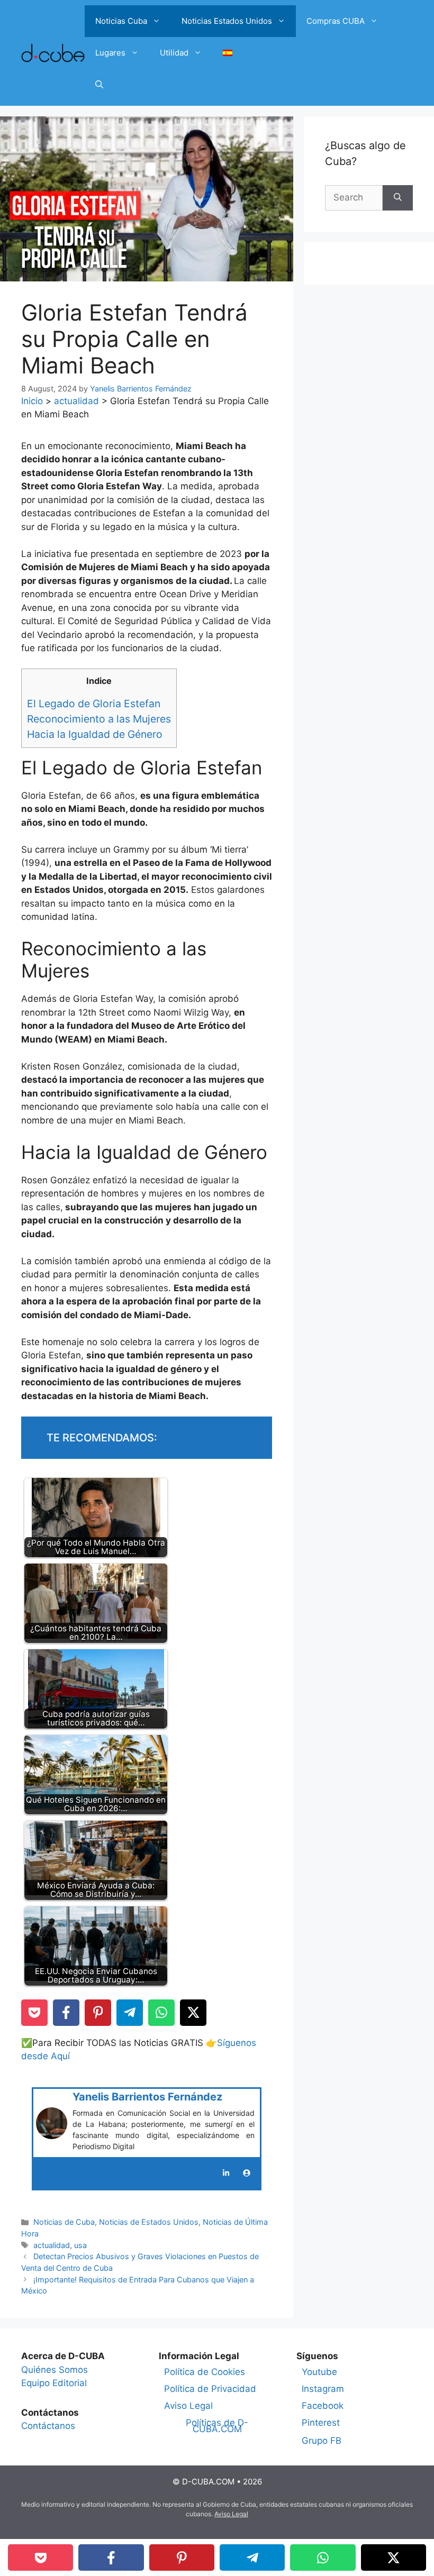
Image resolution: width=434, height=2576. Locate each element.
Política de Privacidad (210, 2389)
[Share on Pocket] (34, 2013)
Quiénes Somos (55, 2370)
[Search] (398, 198)
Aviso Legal (188, 2406)
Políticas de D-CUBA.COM (217, 2426)
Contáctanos (48, 2426)
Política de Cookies (205, 2372)
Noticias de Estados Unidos (149, 2222)
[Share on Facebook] (66, 2013)
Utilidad (174, 53)
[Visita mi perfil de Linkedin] (226, 2173)
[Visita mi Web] (247, 2173)
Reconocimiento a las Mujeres (99, 719)
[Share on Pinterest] (98, 2013)
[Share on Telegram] (130, 2013)
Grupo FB (322, 2441)
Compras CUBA (336, 21)
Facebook (323, 2406)
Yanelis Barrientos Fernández (147, 2097)
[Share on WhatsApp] (161, 2013)
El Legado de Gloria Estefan (94, 704)
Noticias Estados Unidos (227, 21)
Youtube (319, 2372)
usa (80, 2245)
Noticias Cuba (121, 21)
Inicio (32, 401)
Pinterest (321, 2423)
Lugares (110, 53)
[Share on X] (193, 2013)
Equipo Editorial (54, 2383)
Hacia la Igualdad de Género (95, 734)
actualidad (76, 401)
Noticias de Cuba (64, 2222)
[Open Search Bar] (99, 85)
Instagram (323, 2389)
